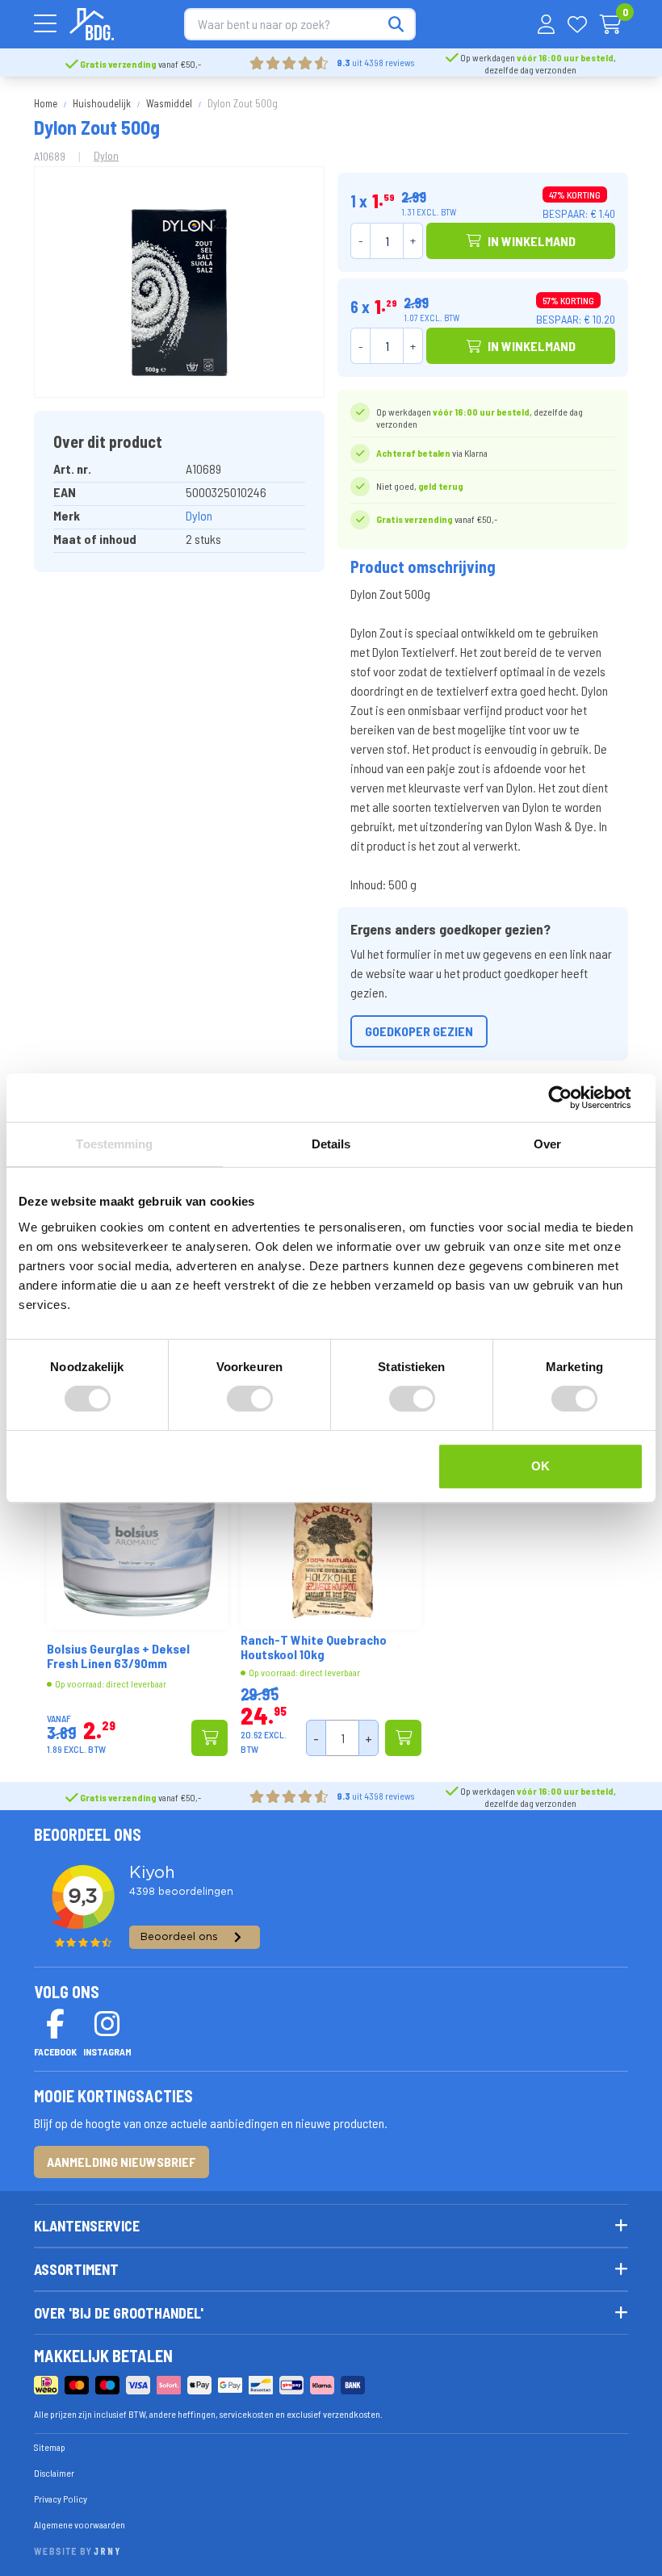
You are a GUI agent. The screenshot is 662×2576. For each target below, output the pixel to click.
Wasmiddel (169, 103)
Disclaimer (54, 2473)
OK (540, 1466)
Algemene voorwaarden (80, 2524)
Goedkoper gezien (419, 1031)
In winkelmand (532, 241)
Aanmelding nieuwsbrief (122, 2162)
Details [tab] (331, 1144)
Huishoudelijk (102, 103)
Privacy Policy (61, 2499)
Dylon (106, 155)
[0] (611, 24)
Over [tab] (547, 1144)
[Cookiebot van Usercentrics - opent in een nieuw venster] (573, 1098)
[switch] (250, 1399)
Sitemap (50, 2447)
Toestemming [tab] (114, 1144)
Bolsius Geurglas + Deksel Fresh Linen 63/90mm (118, 1656)
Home (46, 103)
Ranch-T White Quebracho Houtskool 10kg (314, 1647)
